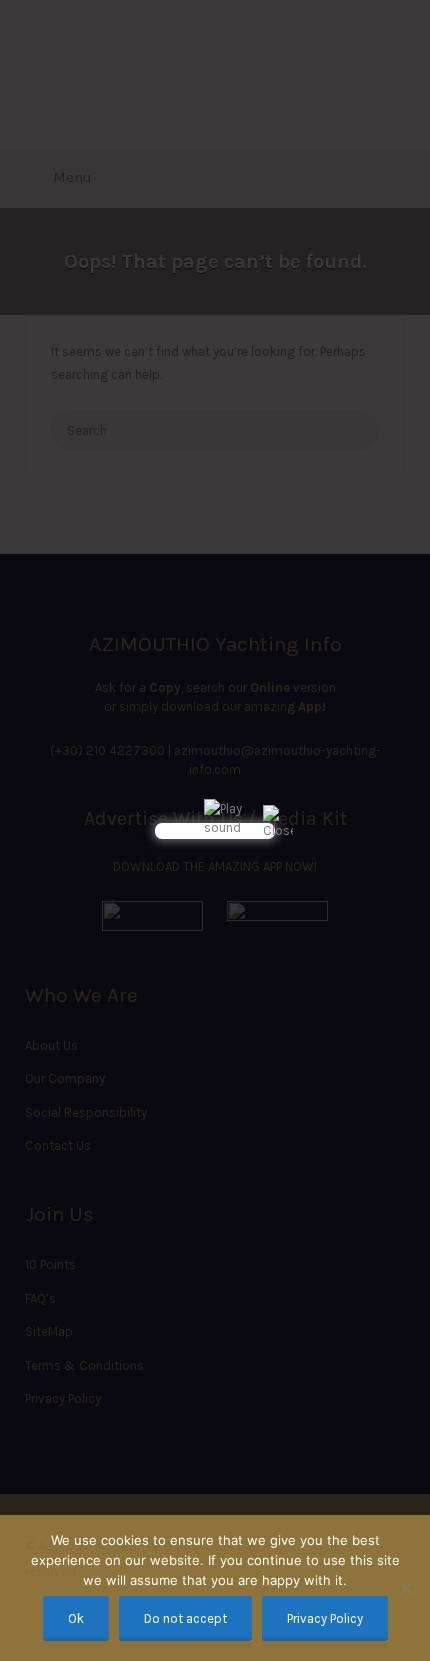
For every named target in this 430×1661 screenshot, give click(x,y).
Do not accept (185, 1618)
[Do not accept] (405, 1588)
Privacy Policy (325, 1618)
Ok (76, 1618)
